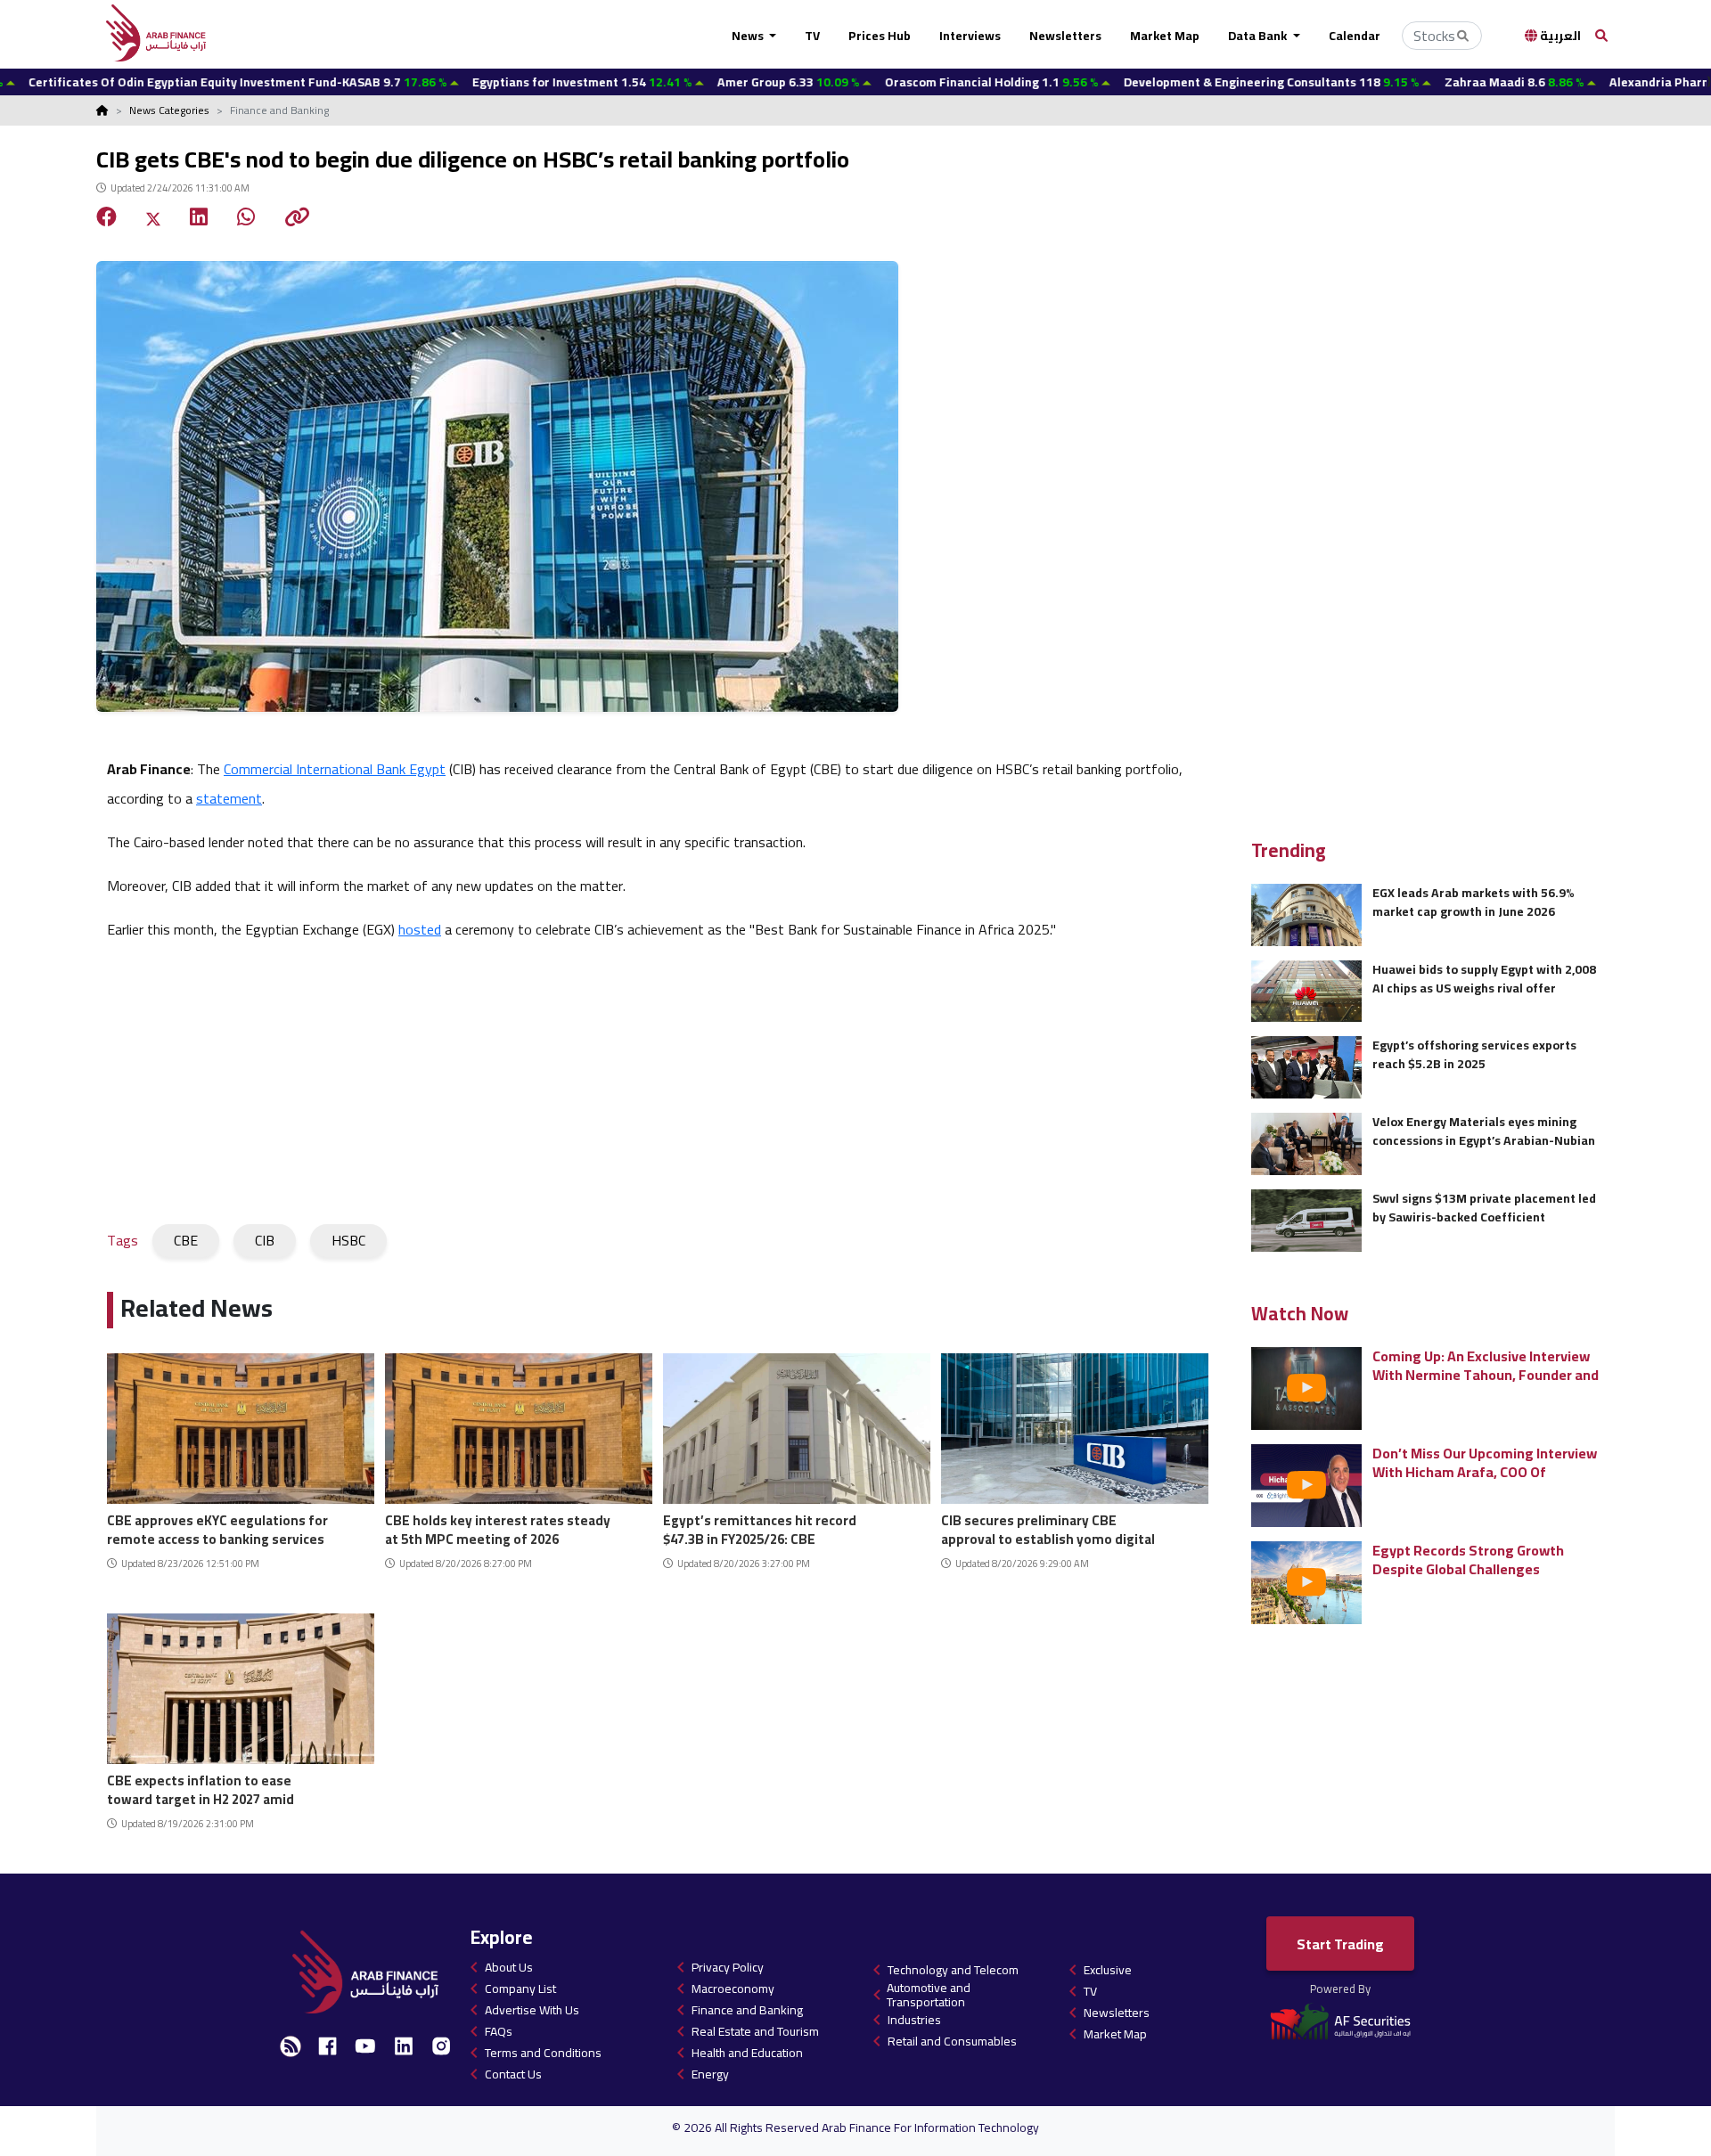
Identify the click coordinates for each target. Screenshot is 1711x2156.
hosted (420, 929)
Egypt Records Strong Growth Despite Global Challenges (1468, 1560)
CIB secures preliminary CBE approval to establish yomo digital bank (1048, 1527)
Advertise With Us (532, 2010)
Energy (710, 2074)
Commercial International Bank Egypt (335, 769)
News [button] (749, 36)
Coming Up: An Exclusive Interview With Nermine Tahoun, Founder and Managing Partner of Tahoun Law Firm (1486, 1365)
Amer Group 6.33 (675, 82)
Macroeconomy (733, 1989)
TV (812, 36)
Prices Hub (880, 36)
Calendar (1355, 36)
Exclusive (1108, 1970)
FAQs (499, 2031)
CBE (186, 1240)
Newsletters (1065, 36)
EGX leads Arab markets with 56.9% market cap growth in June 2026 (1474, 902)
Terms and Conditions (543, 2053)
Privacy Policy (728, 1967)
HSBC (348, 1240)
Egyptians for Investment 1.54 (469, 82)
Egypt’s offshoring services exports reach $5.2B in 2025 (1474, 1054)
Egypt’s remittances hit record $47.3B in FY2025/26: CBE (760, 1527)
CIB (265, 1240)
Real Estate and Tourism (755, 2031)
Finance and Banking (747, 2010)
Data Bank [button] (1259, 36)
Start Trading (1340, 1944)
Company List (520, 1989)
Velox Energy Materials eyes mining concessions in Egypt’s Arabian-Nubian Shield (1484, 1131)
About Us (509, 1967)
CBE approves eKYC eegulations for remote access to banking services (217, 1527)
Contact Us (513, 2074)
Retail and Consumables (952, 2041)
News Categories (169, 110)
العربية (1559, 36)
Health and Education (747, 2053)
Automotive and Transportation (929, 1995)
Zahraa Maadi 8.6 (1401, 82)
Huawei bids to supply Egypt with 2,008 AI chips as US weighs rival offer (1484, 979)
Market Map (1165, 36)
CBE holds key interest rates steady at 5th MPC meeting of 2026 (498, 1527)
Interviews (970, 36)
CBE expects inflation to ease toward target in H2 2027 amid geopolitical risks (201, 1788)
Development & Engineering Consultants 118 (1158, 82)
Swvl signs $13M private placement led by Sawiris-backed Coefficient (1484, 1208)
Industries (914, 2020)
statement (229, 798)
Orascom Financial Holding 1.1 (878, 82)
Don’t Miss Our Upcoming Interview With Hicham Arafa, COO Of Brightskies (1485, 1462)
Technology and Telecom (953, 1970)
